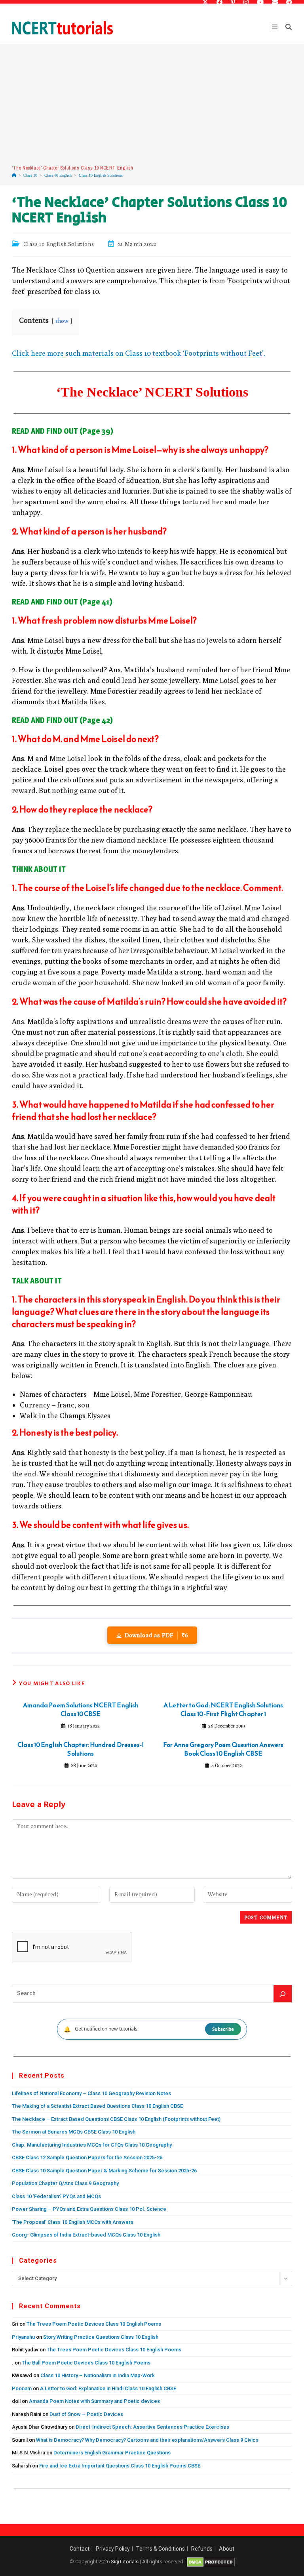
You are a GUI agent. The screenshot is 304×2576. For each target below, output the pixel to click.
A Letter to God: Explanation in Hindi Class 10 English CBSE (108, 2388)
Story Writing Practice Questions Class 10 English (101, 2337)
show (62, 321)
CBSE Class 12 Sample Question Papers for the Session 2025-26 (87, 2157)
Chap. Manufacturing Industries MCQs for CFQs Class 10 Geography (92, 2145)
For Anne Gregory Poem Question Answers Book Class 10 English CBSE (223, 1749)
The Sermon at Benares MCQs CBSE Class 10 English (74, 2132)
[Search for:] (286, 28)
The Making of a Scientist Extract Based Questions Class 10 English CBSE (97, 2106)
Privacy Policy (113, 2549)
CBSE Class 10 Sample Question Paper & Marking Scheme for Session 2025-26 (104, 2171)
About (227, 2549)
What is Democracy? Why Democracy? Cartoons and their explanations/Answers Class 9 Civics (147, 2440)
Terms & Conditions (161, 2549)
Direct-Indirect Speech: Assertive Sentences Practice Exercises (152, 2427)
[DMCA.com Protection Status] (211, 2562)
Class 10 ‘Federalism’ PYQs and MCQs (56, 2196)
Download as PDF (157, 1635)
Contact (80, 2549)
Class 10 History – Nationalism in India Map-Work (98, 2375)
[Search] (283, 1994)
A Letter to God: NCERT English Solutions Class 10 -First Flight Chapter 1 (223, 1709)
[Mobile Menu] (276, 28)
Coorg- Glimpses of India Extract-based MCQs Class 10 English (86, 2235)
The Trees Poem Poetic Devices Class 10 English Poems (94, 2324)
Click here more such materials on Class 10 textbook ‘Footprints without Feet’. (139, 353)
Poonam (22, 2388)
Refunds (202, 2549)
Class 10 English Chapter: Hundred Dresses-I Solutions (81, 1749)
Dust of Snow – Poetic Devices (86, 2414)
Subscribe (223, 2029)
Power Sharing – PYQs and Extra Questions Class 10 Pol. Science (89, 2209)
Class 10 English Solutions (101, 175)
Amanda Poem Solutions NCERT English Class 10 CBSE (81, 1709)
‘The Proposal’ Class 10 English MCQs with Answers (73, 2222)
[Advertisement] (152, 104)
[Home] (14, 175)
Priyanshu (23, 2337)
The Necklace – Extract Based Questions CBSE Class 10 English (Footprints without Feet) (116, 2119)
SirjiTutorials (125, 2562)
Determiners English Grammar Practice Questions (112, 2453)
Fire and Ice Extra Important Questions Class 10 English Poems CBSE (120, 2466)
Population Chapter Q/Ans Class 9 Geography (65, 2183)
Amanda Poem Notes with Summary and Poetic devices (94, 2401)
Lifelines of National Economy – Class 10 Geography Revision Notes (91, 2093)
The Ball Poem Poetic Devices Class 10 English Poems (86, 2363)
